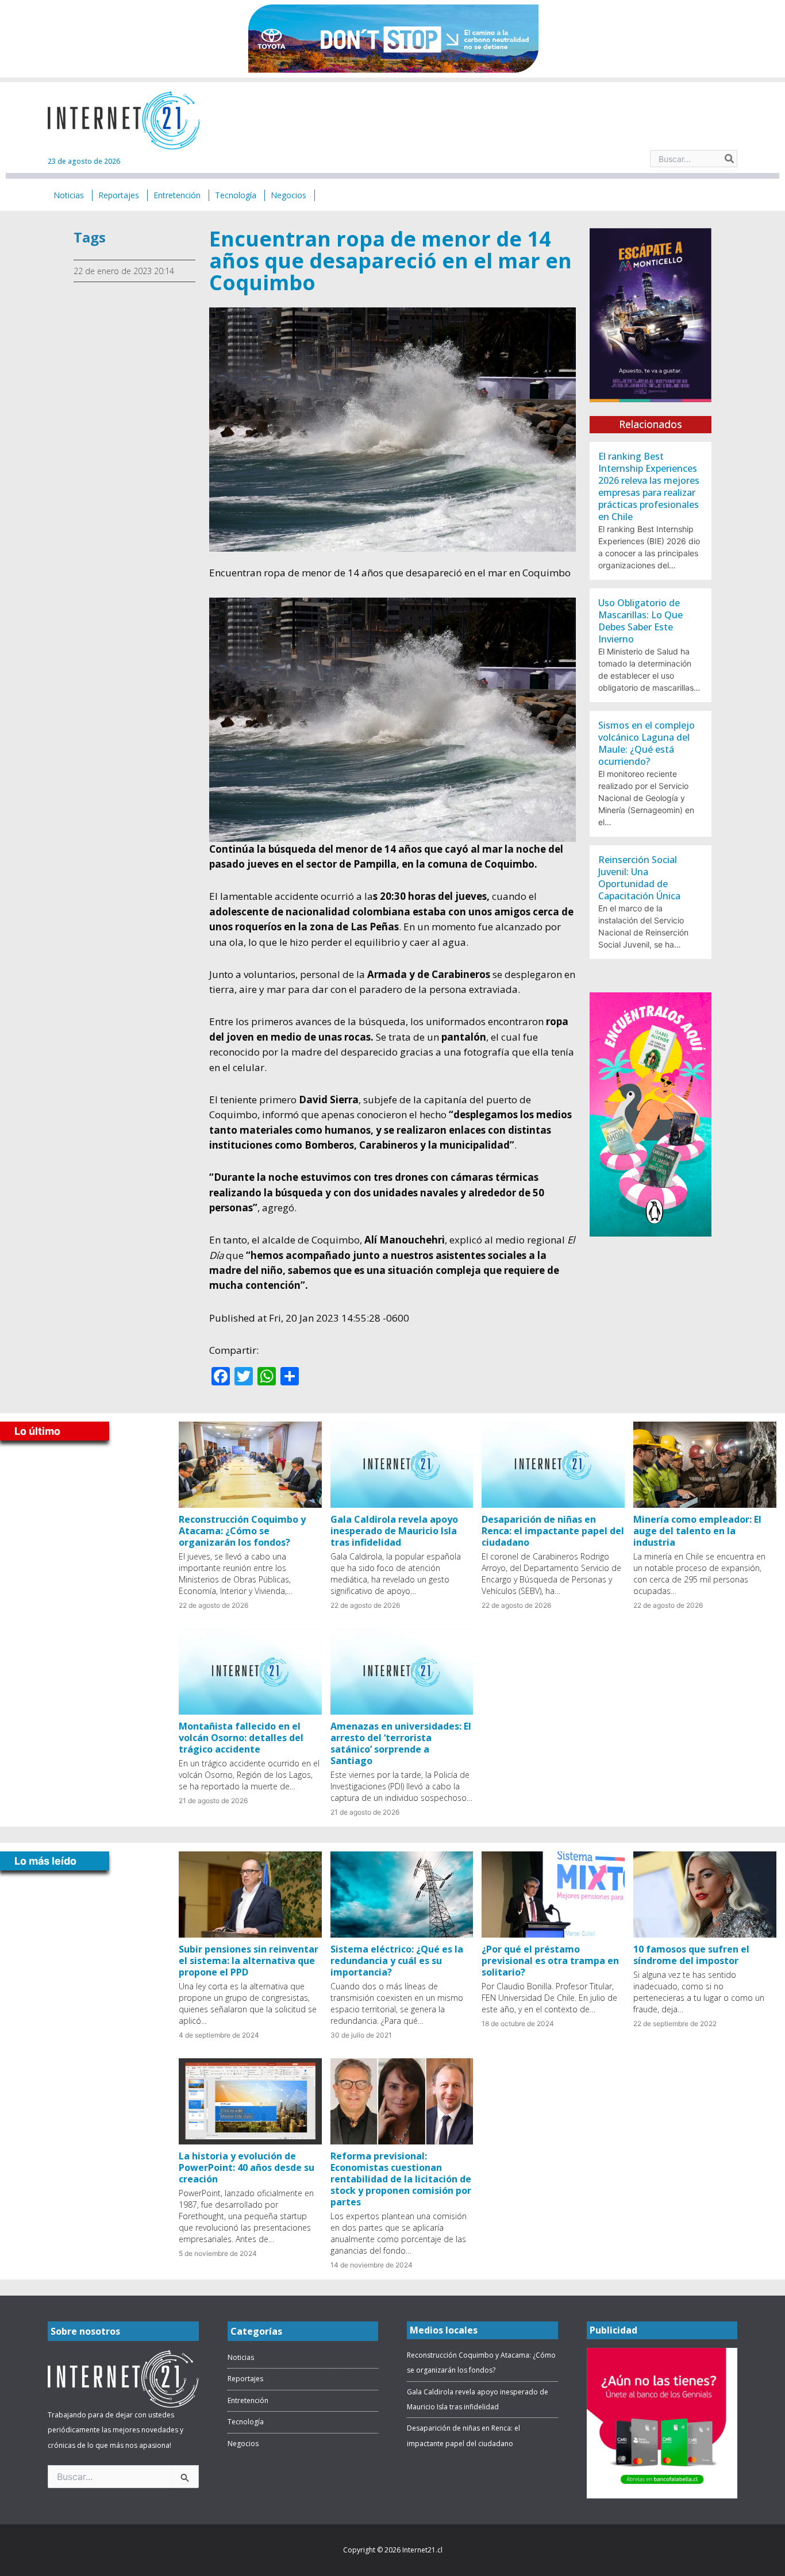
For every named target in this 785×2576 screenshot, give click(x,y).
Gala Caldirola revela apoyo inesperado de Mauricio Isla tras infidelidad (394, 1531)
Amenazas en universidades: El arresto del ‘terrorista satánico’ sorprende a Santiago (401, 1743)
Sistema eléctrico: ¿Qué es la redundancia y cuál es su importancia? (397, 1961)
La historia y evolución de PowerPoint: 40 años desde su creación (247, 2167)
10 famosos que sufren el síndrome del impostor (691, 1955)
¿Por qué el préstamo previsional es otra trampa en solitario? (550, 1961)
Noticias (241, 2357)
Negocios (243, 2444)
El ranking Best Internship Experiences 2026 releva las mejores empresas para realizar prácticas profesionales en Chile (649, 486)
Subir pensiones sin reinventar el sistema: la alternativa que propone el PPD (249, 1961)
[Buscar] (730, 159)
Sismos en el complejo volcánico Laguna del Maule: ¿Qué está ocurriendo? (647, 743)
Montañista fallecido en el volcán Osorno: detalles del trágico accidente (241, 1738)
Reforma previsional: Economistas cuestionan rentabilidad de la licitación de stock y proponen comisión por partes (401, 2179)
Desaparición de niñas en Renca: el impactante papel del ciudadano (553, 1531)
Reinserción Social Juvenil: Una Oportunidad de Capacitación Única (639, 878)
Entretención (248, 2400)
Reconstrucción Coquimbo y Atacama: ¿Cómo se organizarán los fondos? (242, 1531)
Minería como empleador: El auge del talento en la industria (697, 1531)
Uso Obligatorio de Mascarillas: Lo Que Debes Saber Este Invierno (640, 621)
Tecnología (246, 2422)
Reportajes (245, 2379)
